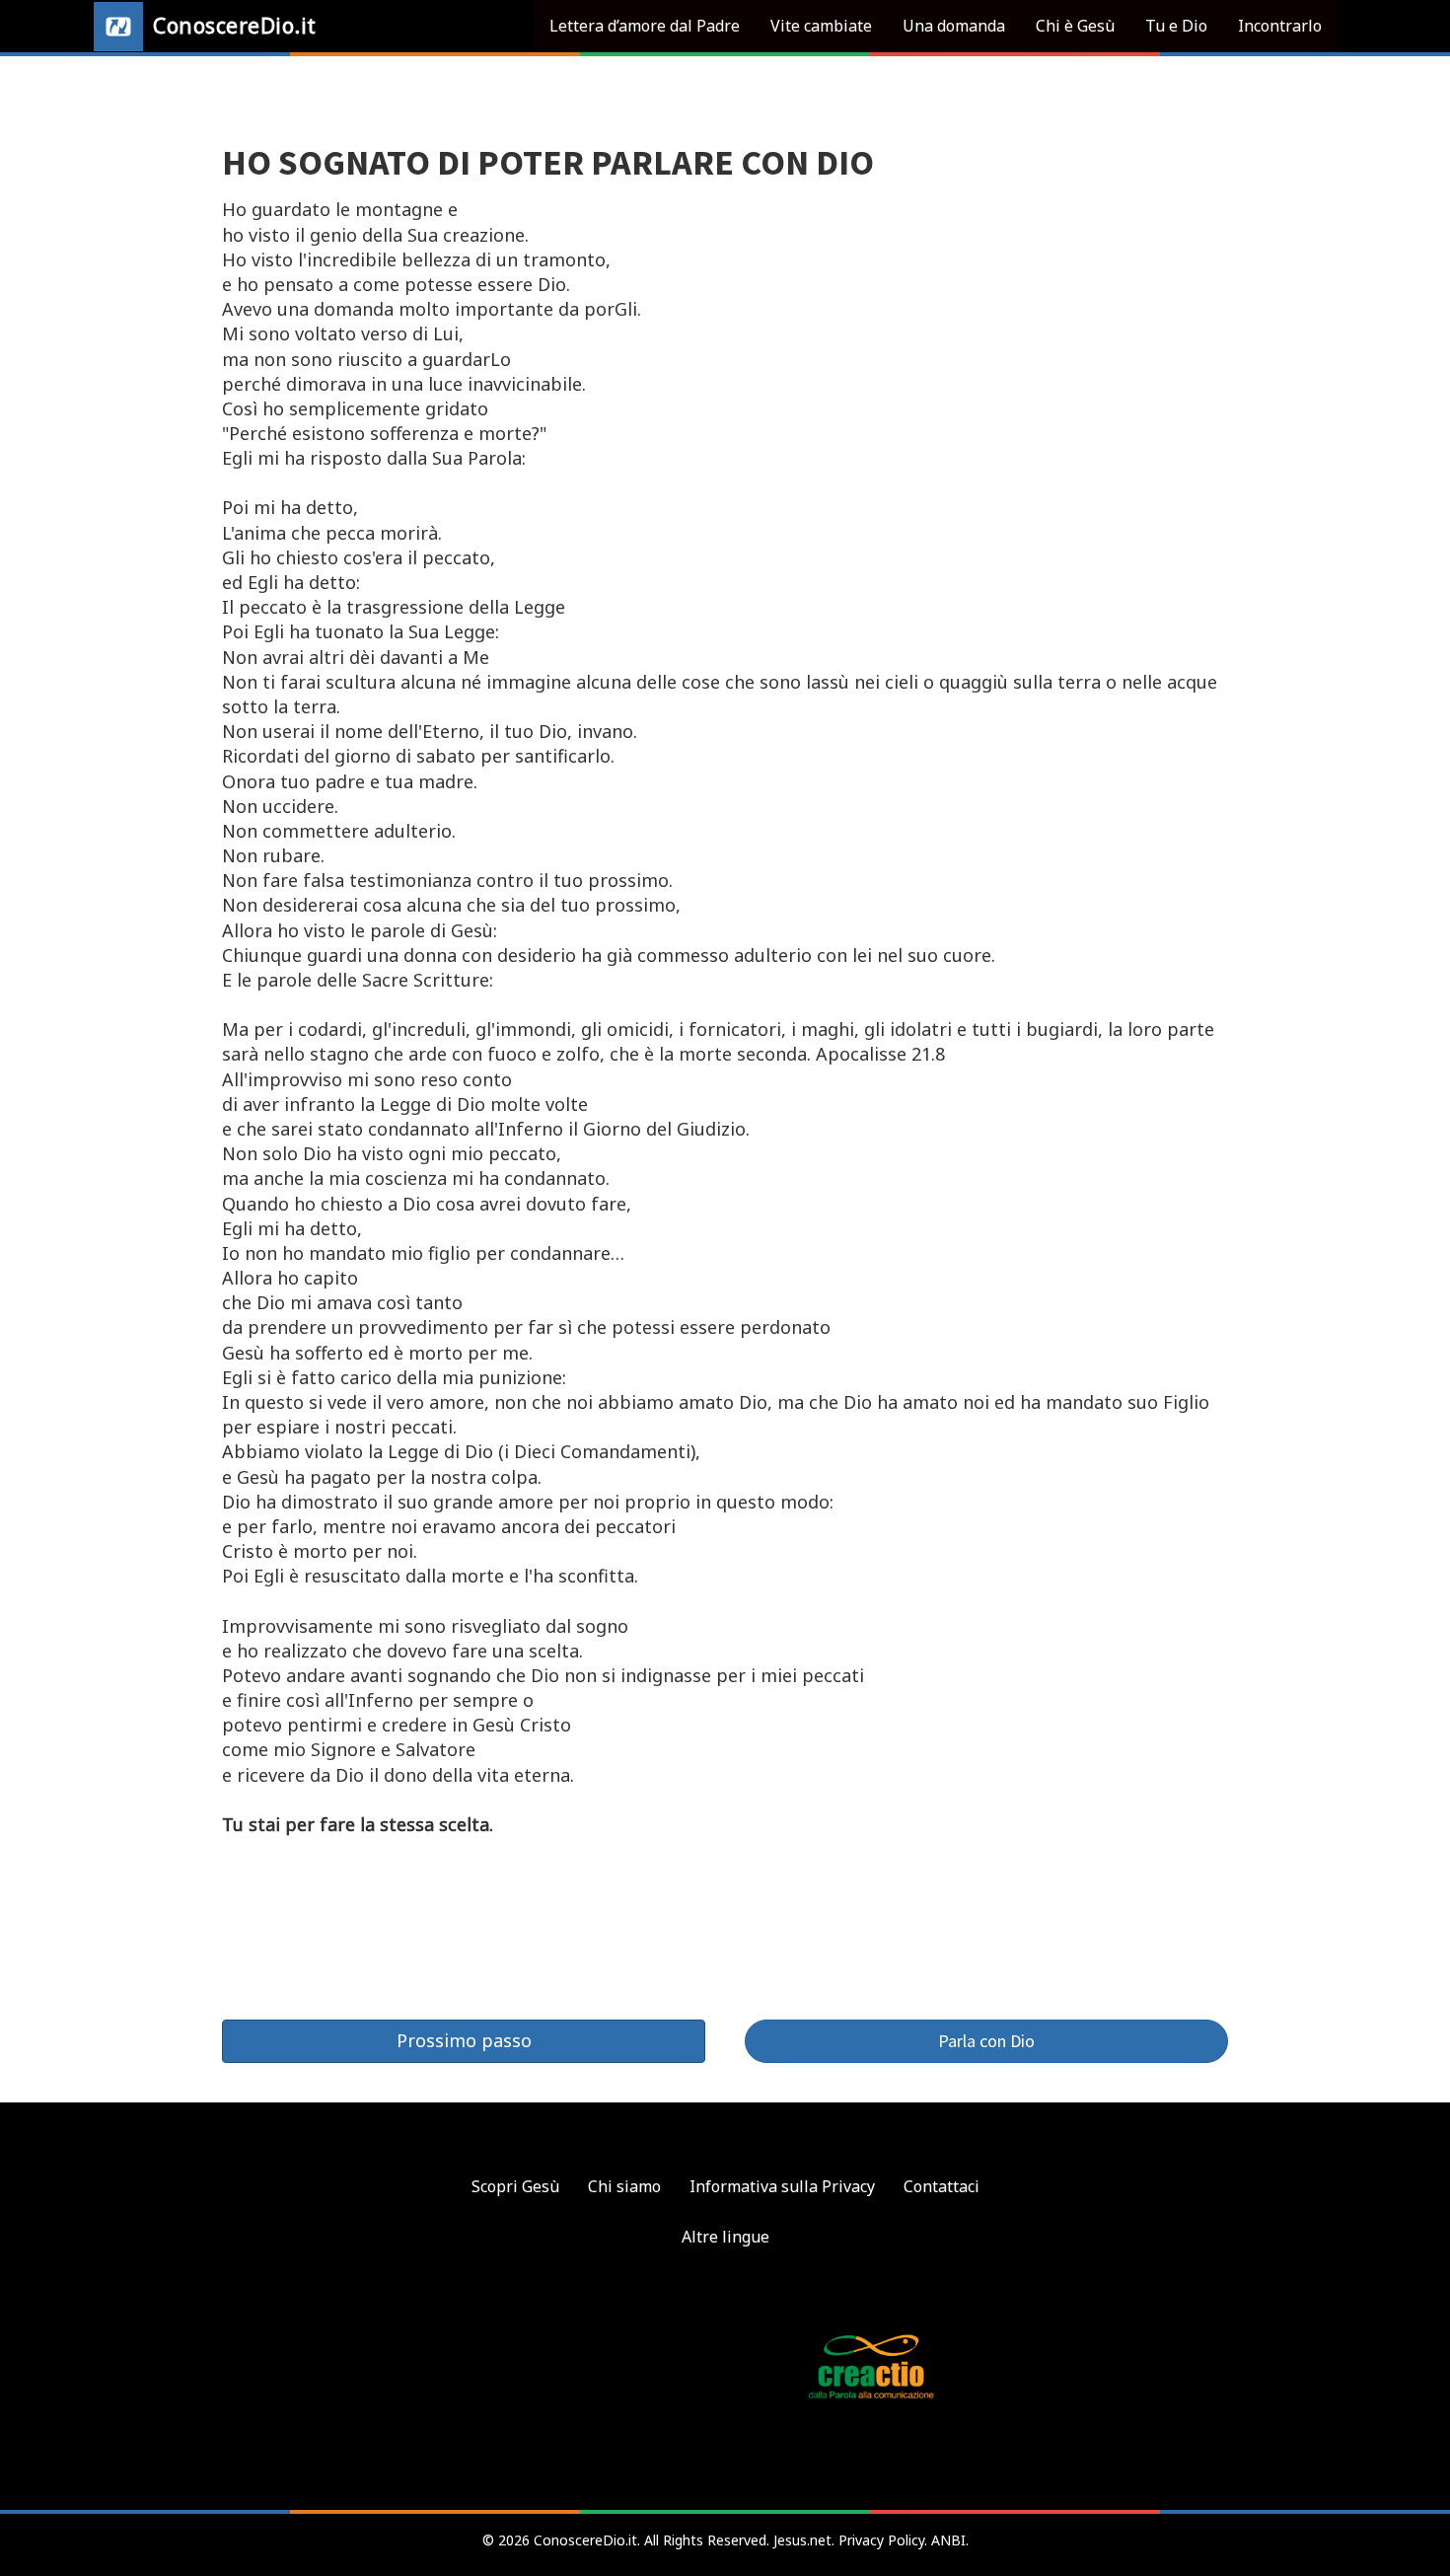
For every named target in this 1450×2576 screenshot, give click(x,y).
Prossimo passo (464, 2040)
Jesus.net (802, 2540)
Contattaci (942, 2186)
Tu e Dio (1176, 26)
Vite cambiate (821, 26)
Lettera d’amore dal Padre (645, 26)
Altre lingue (725, 2237)
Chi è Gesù (1075, 26)
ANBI (948, 2540)
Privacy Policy (881, 2540)
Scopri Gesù (515, 2186)
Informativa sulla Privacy (782, 2186)
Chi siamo (624, 2186)
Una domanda (954, 26)
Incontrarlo (1280, 26)
